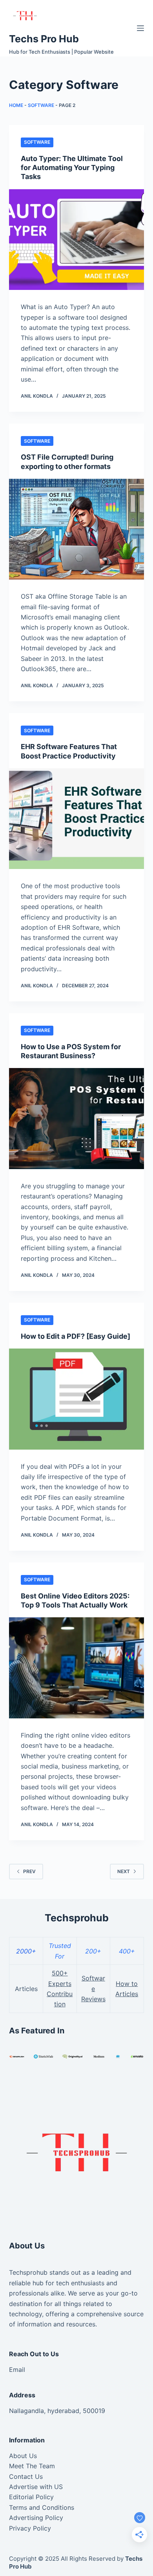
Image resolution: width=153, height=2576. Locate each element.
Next (124, 1871)
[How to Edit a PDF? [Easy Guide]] (76, 1399)
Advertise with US (36, 2487)
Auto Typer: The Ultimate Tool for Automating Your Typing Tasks (72, 168)
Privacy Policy (30, 2528)
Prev (29, 1871)
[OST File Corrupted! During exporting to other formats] (76, 529)
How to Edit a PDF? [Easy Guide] (76, 1336)
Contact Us (26, 2476)
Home (16, 105)
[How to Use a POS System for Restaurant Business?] (76, 1118)
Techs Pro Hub (44, 39)
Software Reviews (93, 1989)
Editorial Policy (31, 2497)
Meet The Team (32, 2466)
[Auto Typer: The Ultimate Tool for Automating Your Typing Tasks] (76, 240)
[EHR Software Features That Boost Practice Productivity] (76, 819)
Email (17, 2370)
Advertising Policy (36, 2518)
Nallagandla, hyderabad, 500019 (57, 2411)
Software (41, 105)
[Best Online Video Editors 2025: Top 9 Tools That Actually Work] (76, 1668)
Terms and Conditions (42, 2507)
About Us (23, 2456)
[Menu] (140, 28)
